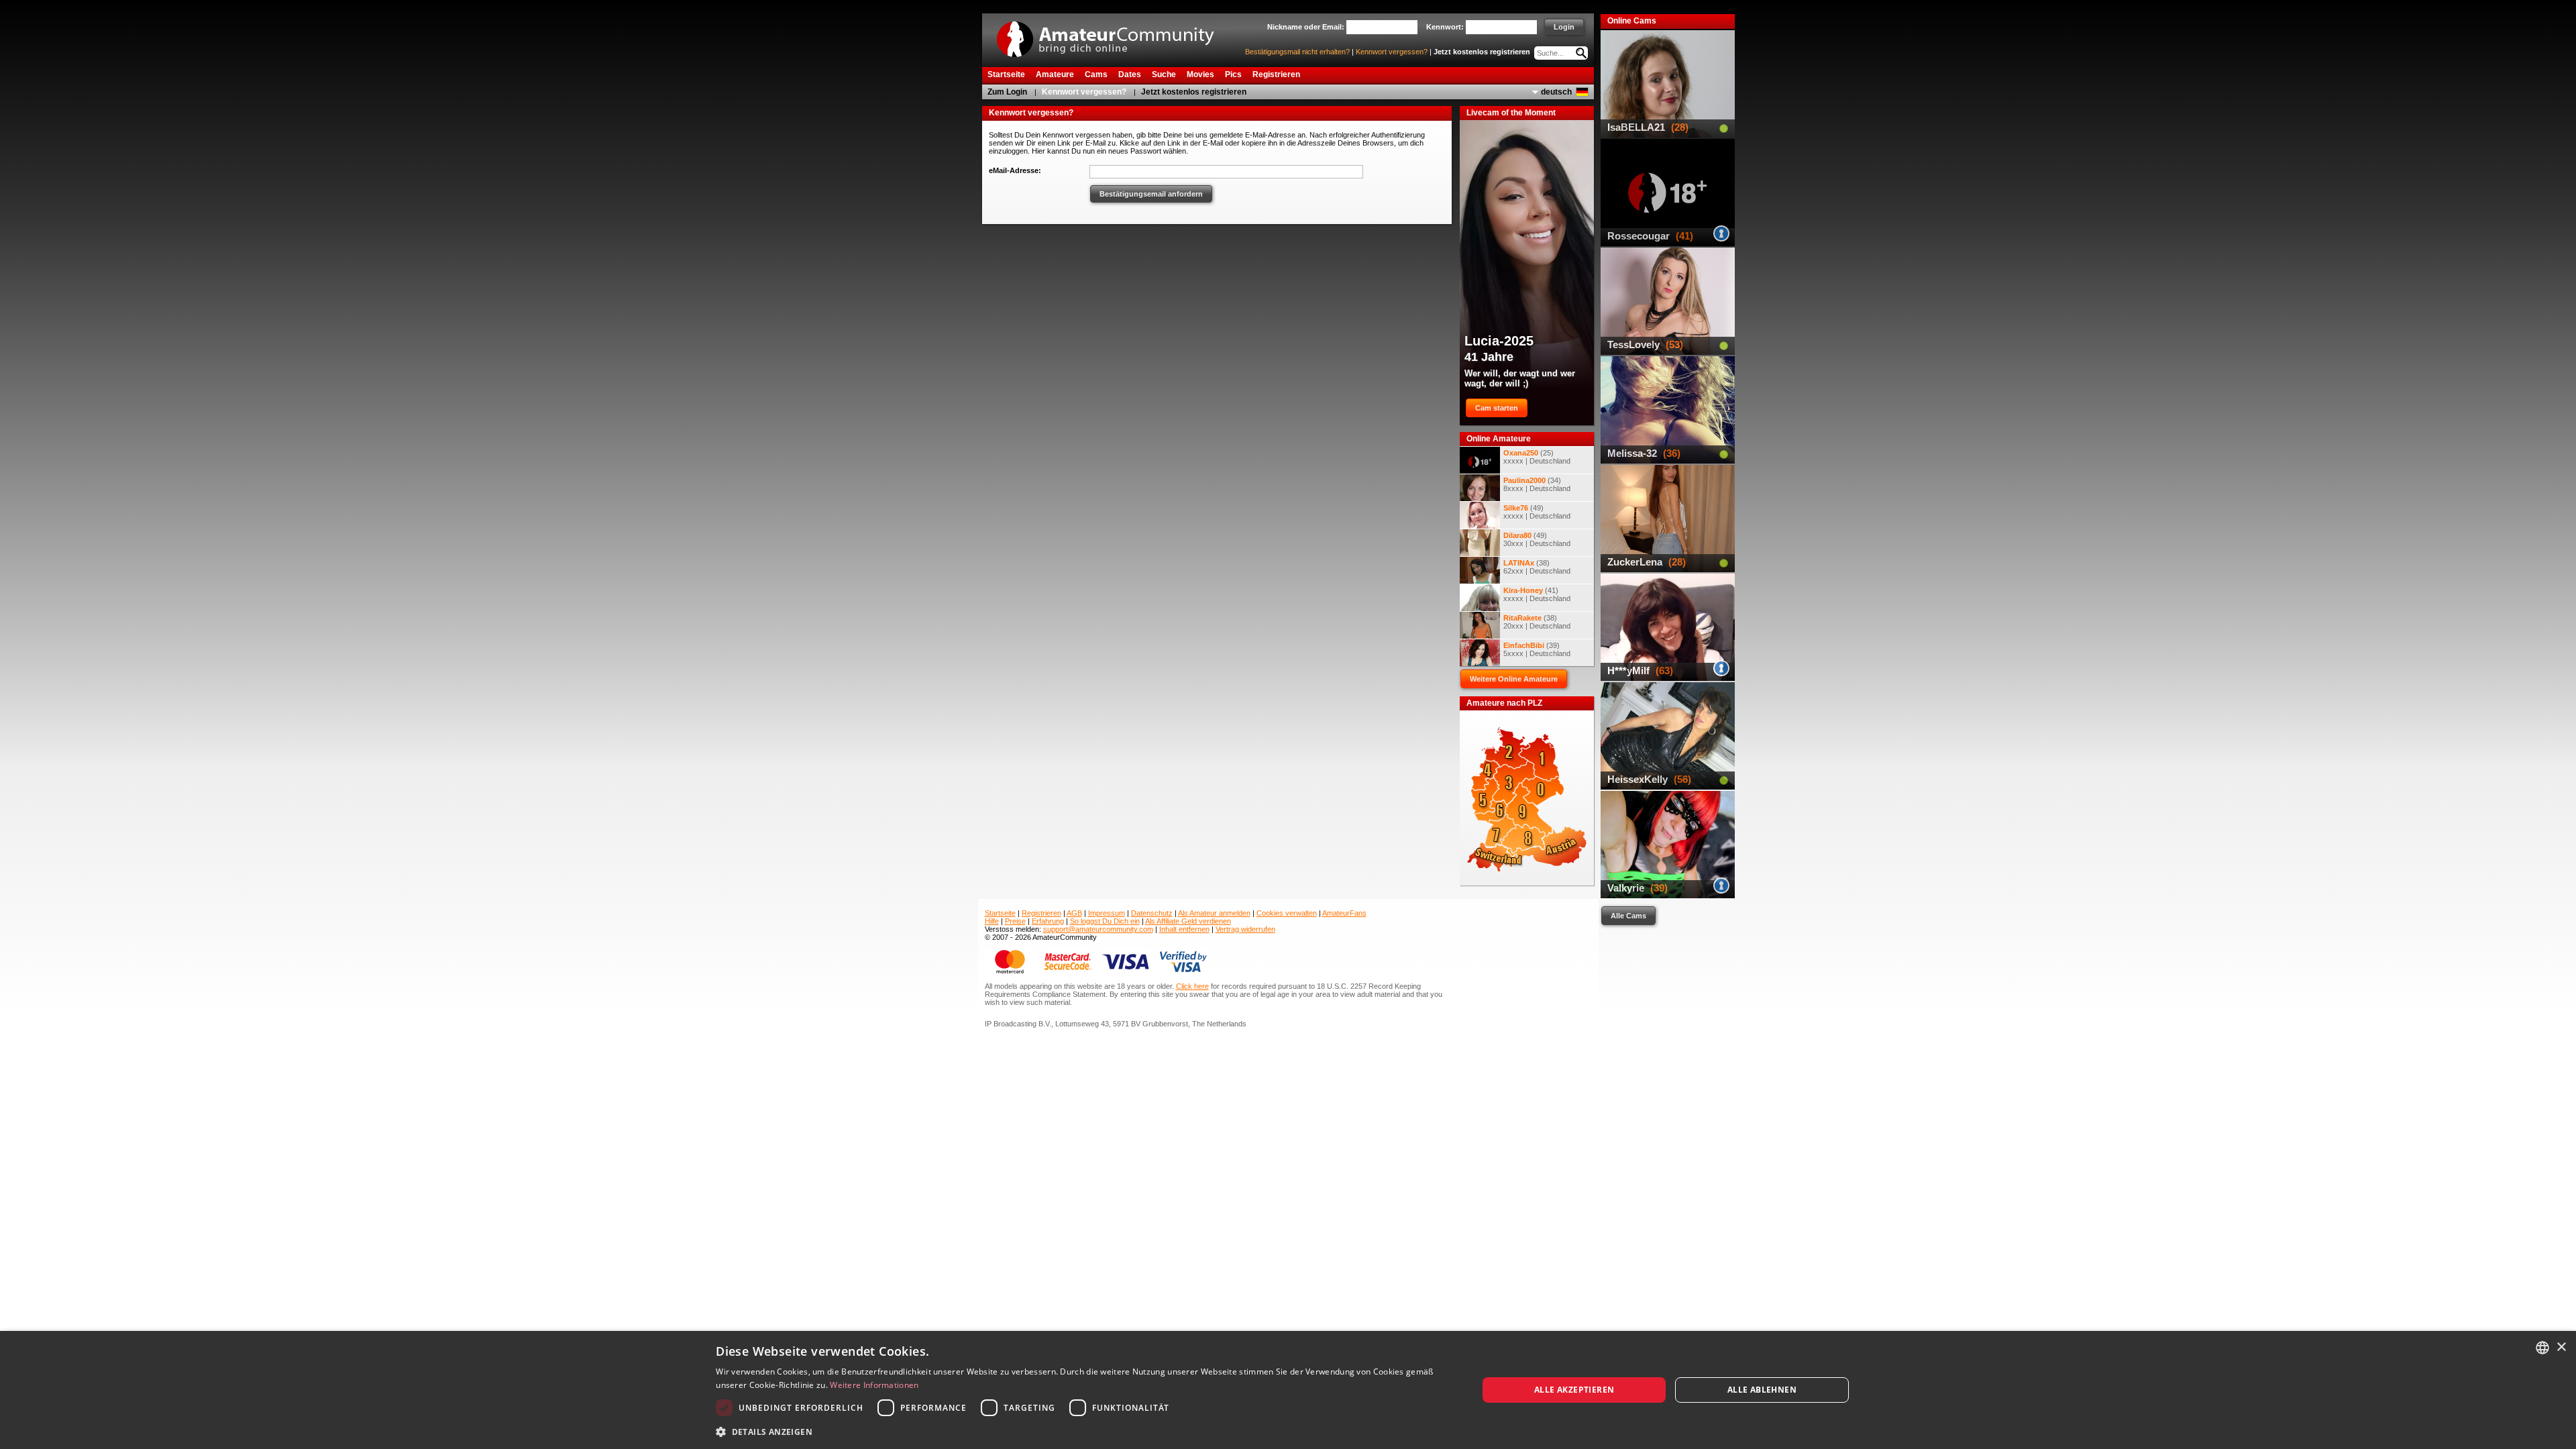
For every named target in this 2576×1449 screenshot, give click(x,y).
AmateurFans (1344, 913)
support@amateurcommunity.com (1098, 929)
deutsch (1556, 92)
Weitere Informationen (874, 1385)
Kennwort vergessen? (1392, 52)
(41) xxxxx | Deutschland (1537, 594)
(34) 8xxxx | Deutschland (1537, 484)
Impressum (1107, 913)
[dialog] (1288, 1390)
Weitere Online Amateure (1514, 679)
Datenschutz (1152, 913)
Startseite (1000, 913)
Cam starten (1497, 408)
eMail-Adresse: (1015, 170)
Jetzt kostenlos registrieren (1482, 52)
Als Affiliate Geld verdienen (1188, 921)
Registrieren (1041, 913)
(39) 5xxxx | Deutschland (1537, 649)
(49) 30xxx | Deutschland (1537, 539)
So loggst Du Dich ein (1105, 921)
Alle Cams (1628, 916)
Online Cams (1632, 21)
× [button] (2561, 1347)
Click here (1192, 986)
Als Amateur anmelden (1214, 913)
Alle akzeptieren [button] (1574, 1390)
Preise (1015, 921)
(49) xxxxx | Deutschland (1537, 512)
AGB (1074, 913)
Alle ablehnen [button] (1762, 1390)
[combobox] (2542, 1348)
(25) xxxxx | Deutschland (1537, 457)
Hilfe (992, 921)
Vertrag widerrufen (1245, 929)
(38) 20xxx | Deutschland (1537, 622)
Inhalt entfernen (1184, 929)
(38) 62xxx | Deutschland (1537, 567)
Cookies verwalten (1287, 913)
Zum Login (1007, 92)
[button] (1085, 1431)
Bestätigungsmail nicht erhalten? (1297, 52)
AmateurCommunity (1113, 35)
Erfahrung (1048, 921)
